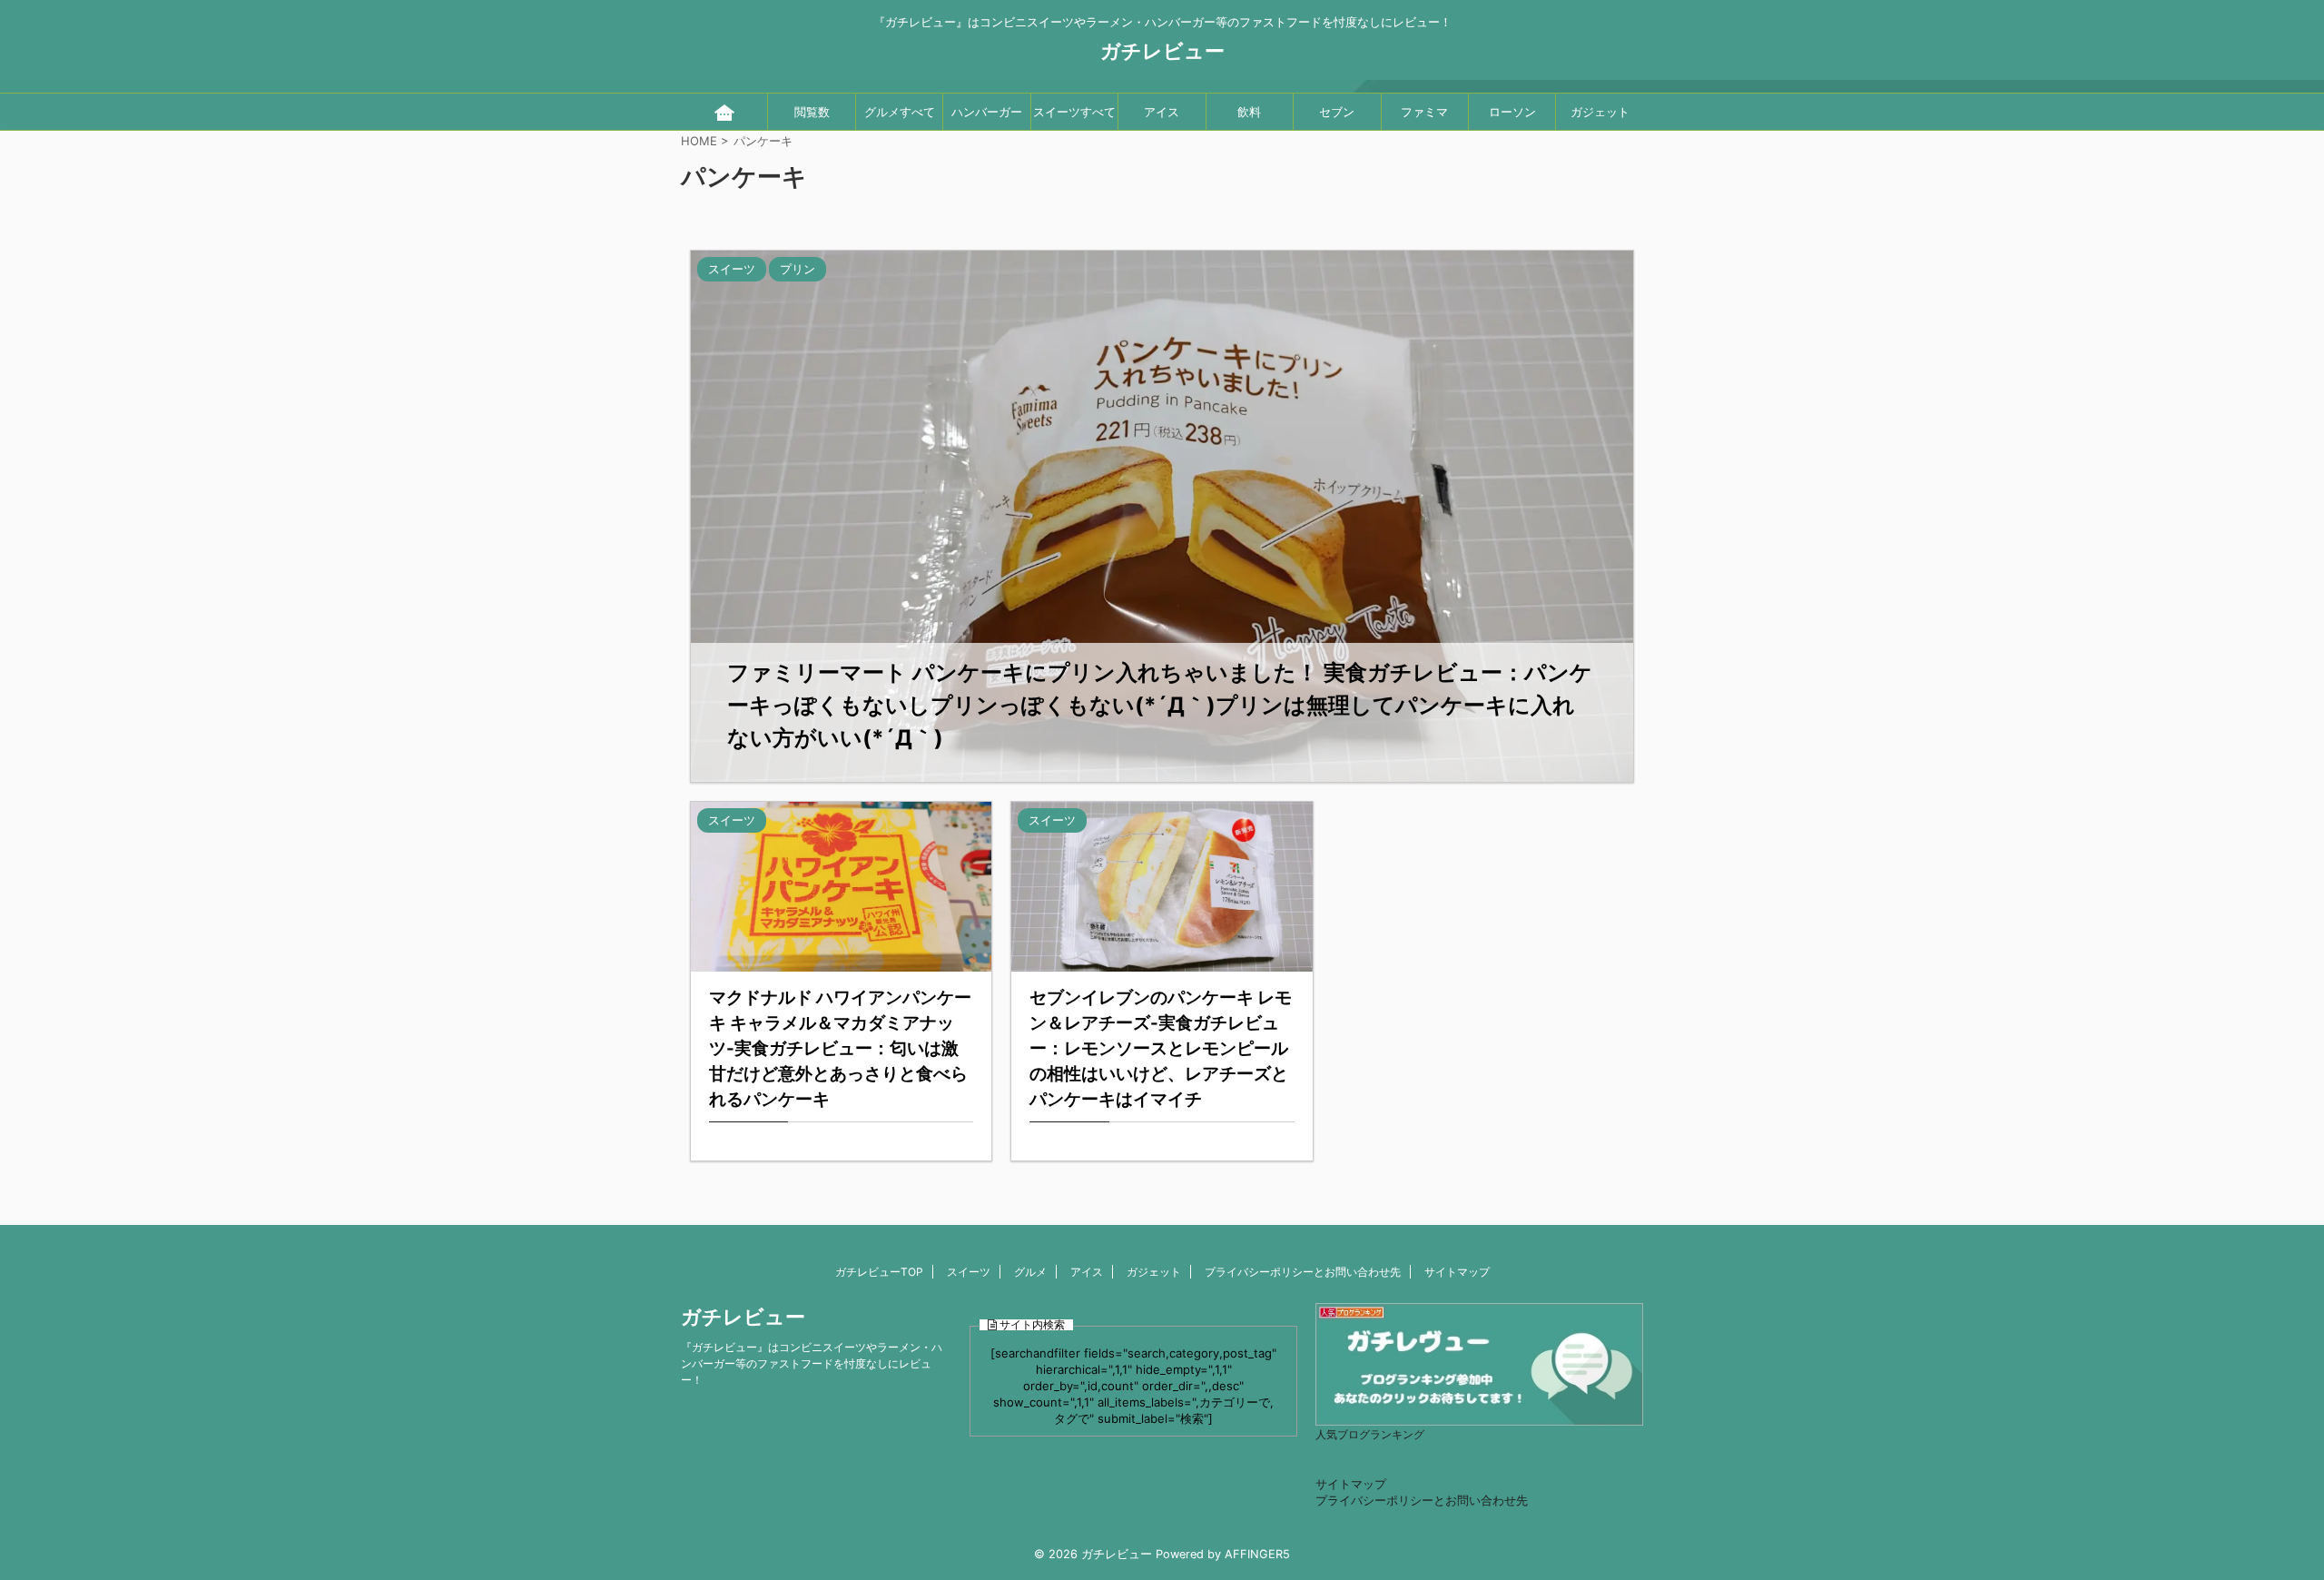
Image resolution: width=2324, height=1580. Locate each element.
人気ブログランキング (1370, 1435)
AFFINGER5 (1257, 1554)
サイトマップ (1457, 1272)
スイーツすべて (1074, 112)
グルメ (1030, 1272)
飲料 (1249, 112)
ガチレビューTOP (879, 1272)
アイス (1162, 112)
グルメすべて (900, 112)
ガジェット (1600, 112)
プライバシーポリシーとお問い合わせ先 (1303, 1272)
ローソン (1512, 112)
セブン (1337, 112)
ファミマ (1424, 112)
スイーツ (969, 1272)
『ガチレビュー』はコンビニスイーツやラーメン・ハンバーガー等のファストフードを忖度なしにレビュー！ (812, 1363)
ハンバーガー (987, 112)
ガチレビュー (1162, 51)
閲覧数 (812, 112)
